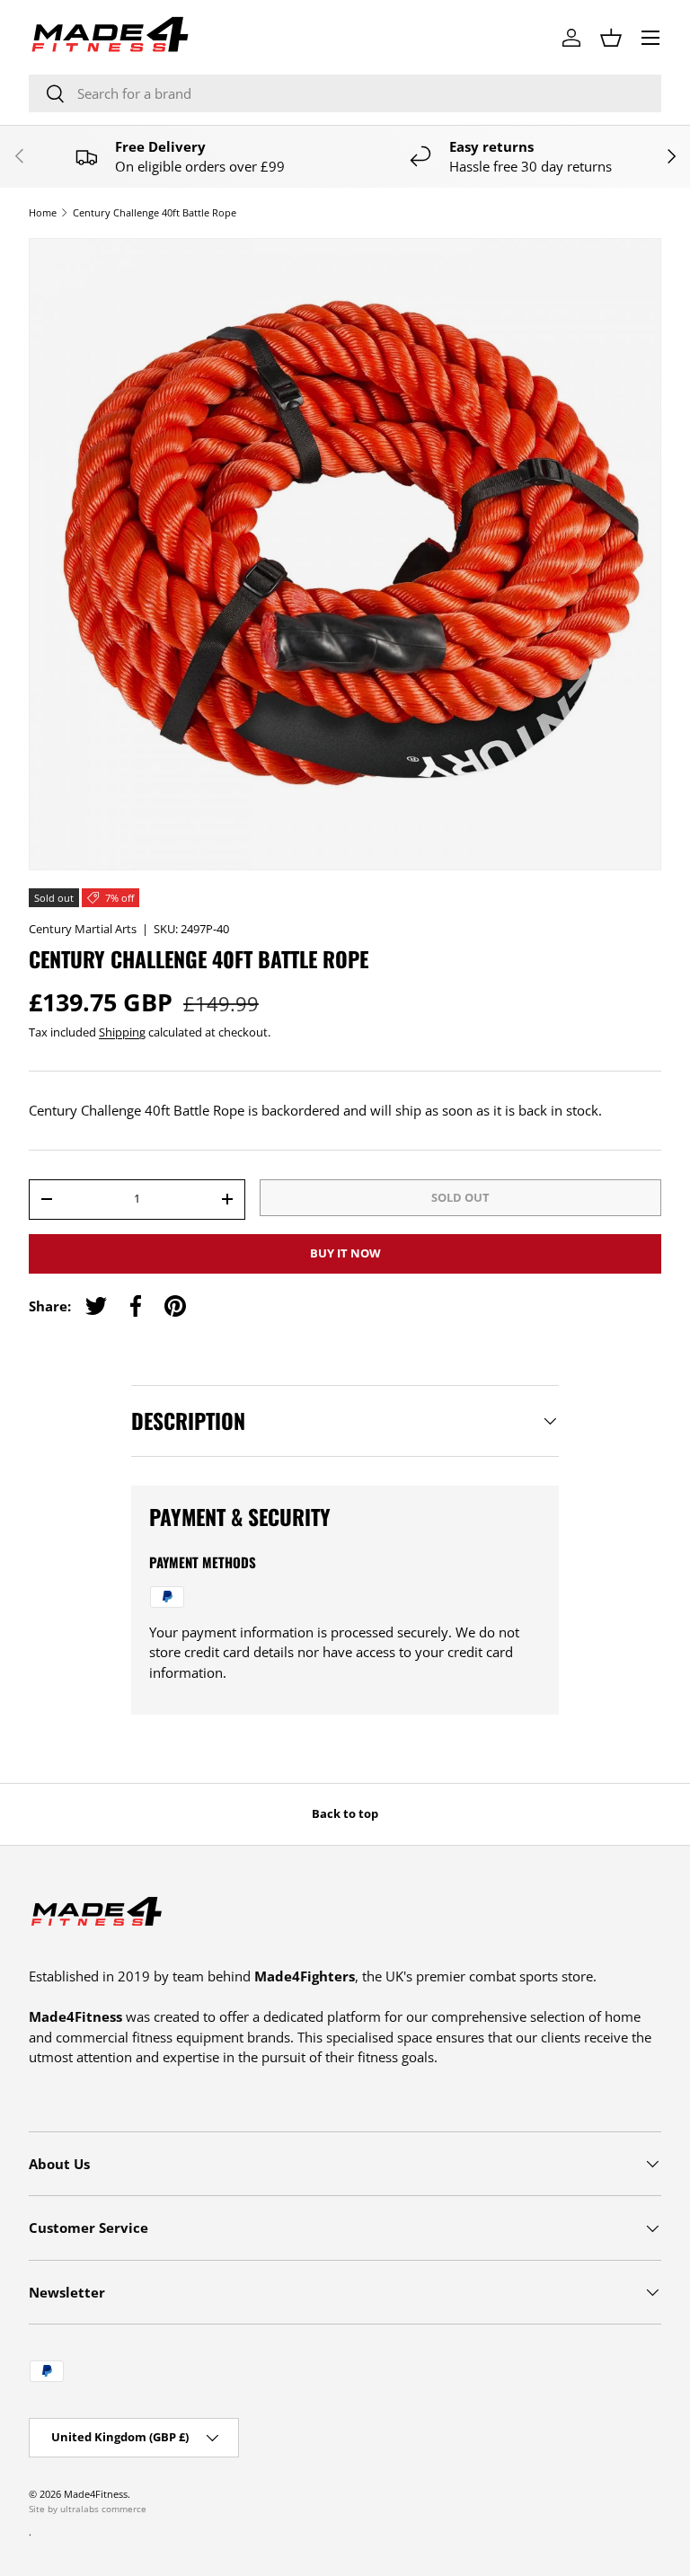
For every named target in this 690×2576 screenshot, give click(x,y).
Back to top (345, 1813)
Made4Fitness (96, 2494)
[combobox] (345, 93)
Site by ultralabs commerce (88, 2509)
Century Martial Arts (83, 929)
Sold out (460, 1197)
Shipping (122, 1032)
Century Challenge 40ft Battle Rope (155, 212)
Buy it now (345, 1253)
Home (43, 212)
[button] (611, 38)
